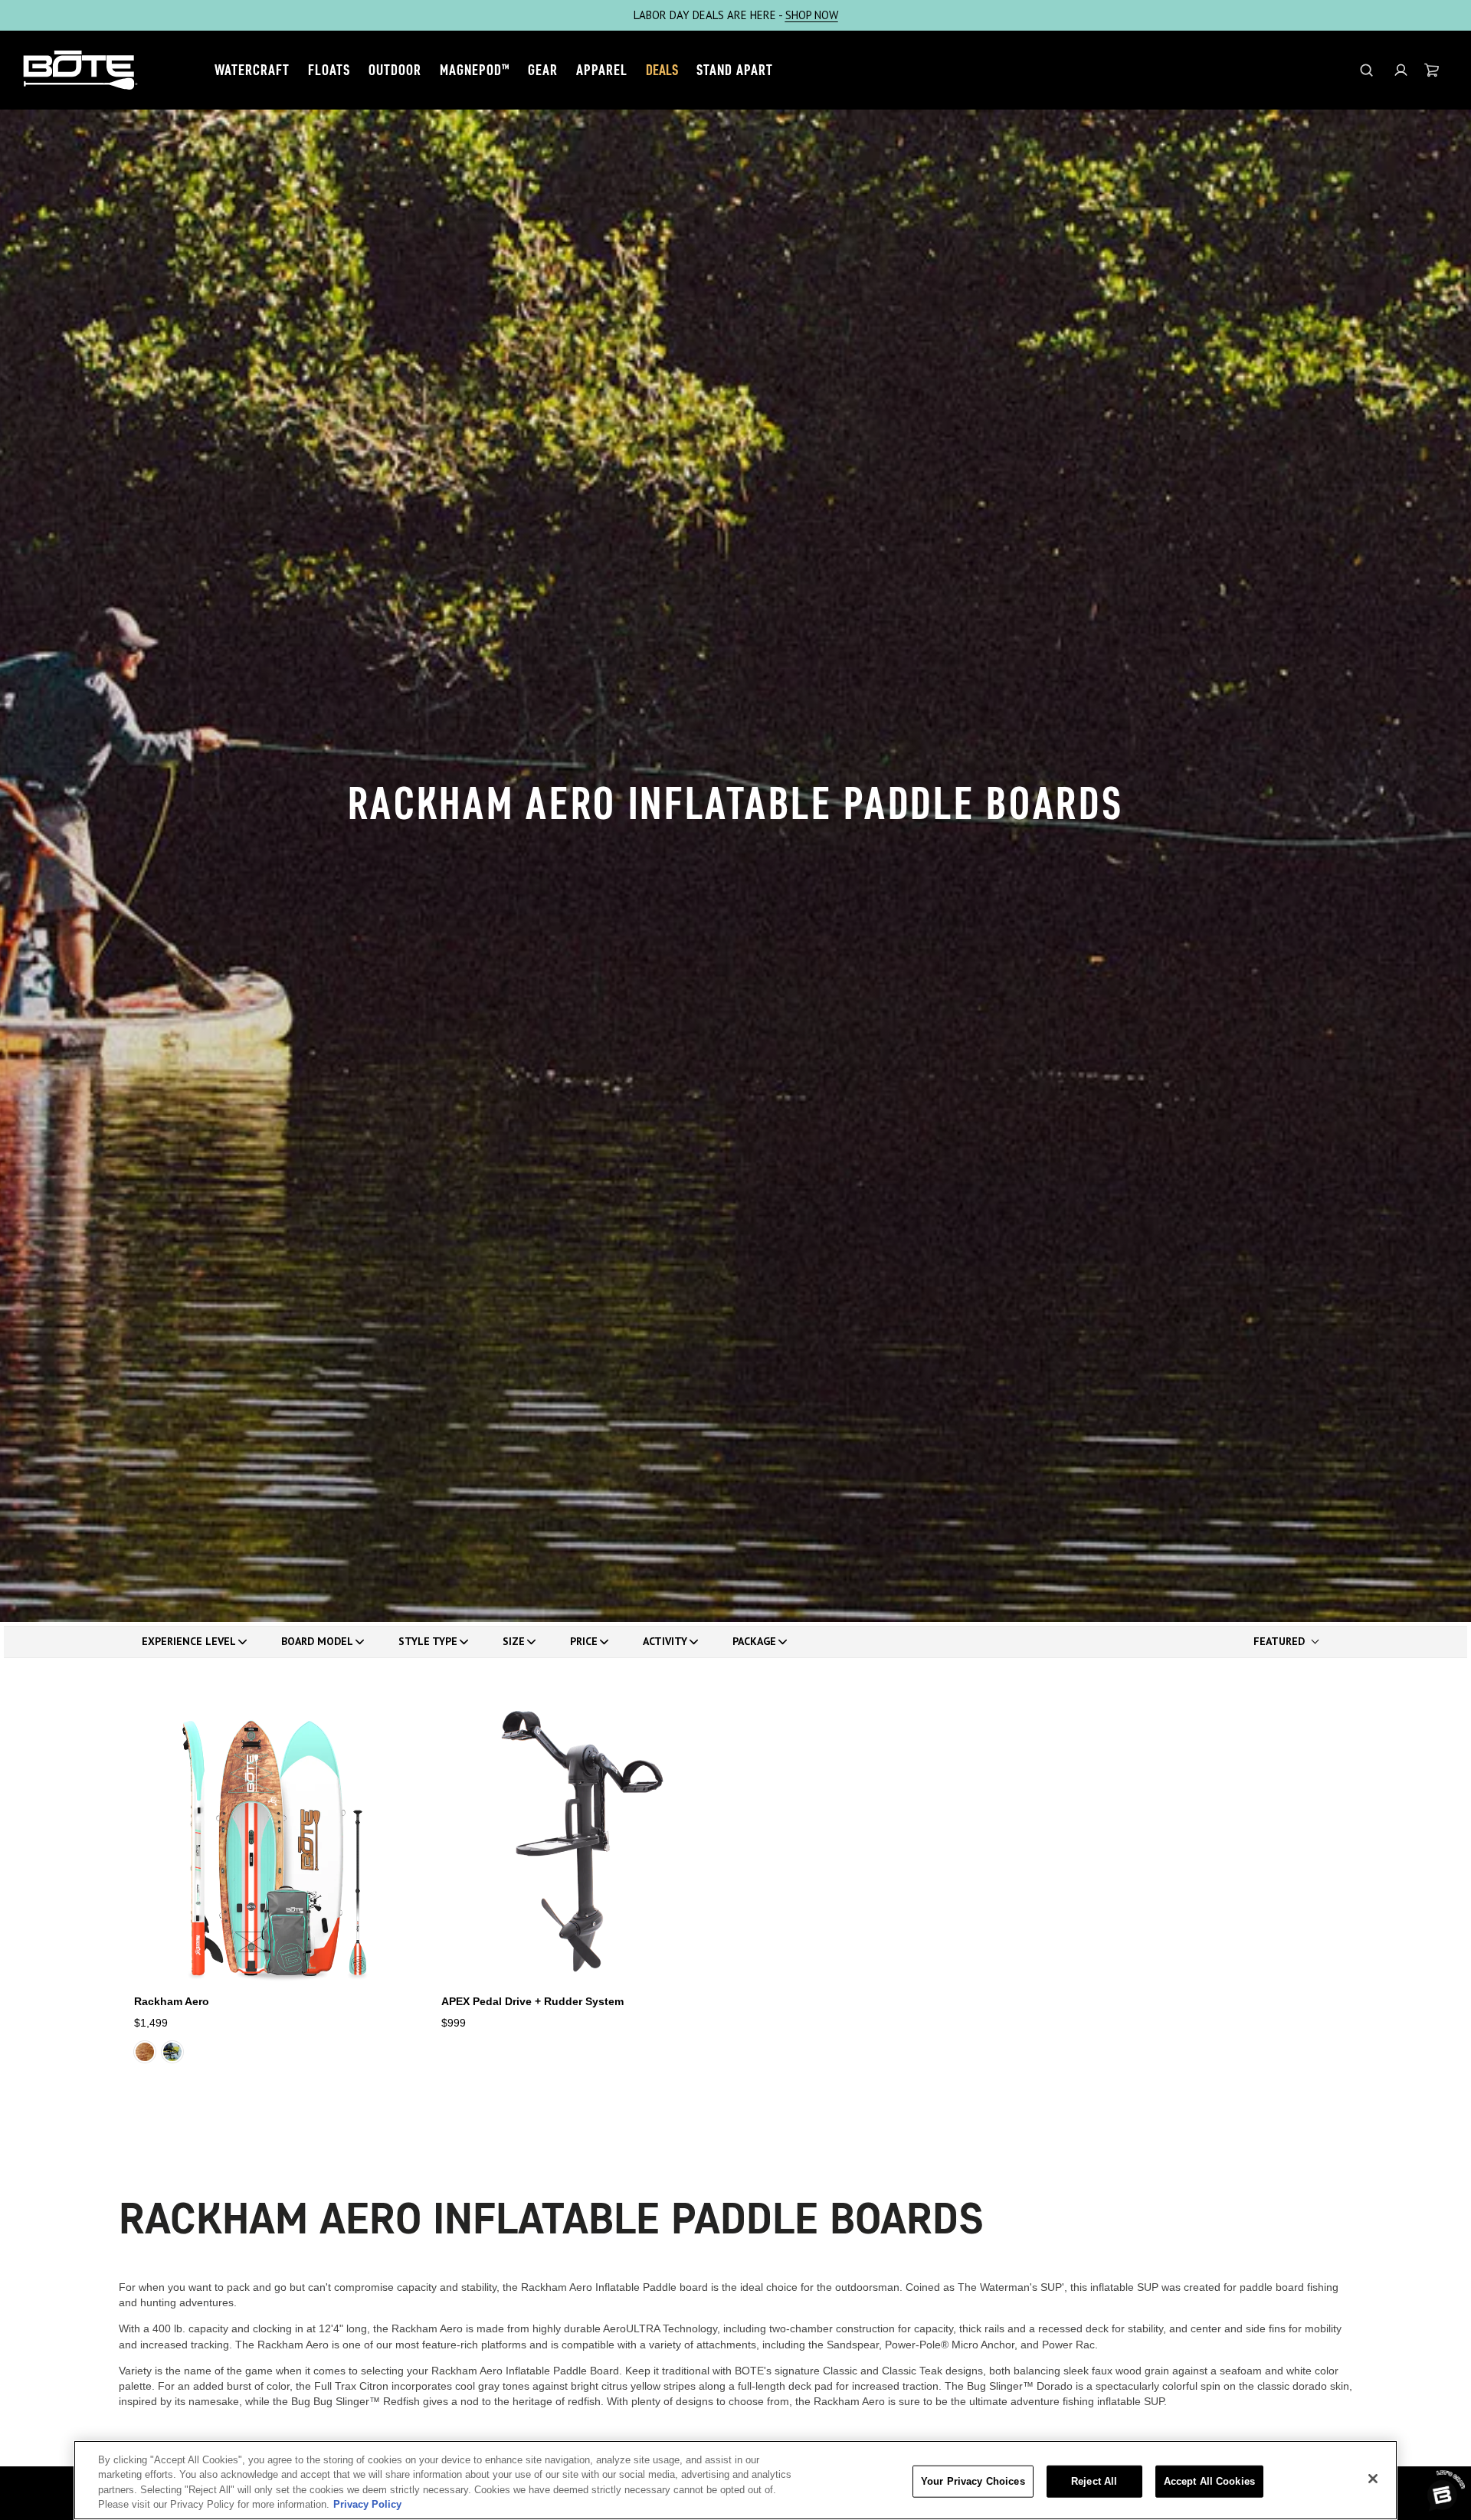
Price (584, 1641)
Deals (662, 70)
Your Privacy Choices (973, 2481)
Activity (665, 1641)
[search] (1366, 70)
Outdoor (395, 70)
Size (514, 1641)
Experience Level (189, 1641)
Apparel (602, 70)
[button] (1401, 70)
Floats (329, 70)
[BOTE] (80, 70)
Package (754, 1641)
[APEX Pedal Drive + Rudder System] (583, 1842)
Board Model (317, 1641)
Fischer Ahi (172, 2052)
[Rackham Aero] (275, 1842)
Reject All (1094, 2481)
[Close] (1373, 2479)
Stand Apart (735, 70)
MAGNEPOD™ (475, 70)
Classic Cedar (145, 2052)
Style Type (428, 1641)
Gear (543, 70)
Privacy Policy (367, 2504)
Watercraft (252, 70)
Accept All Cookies (1209, 2481)
